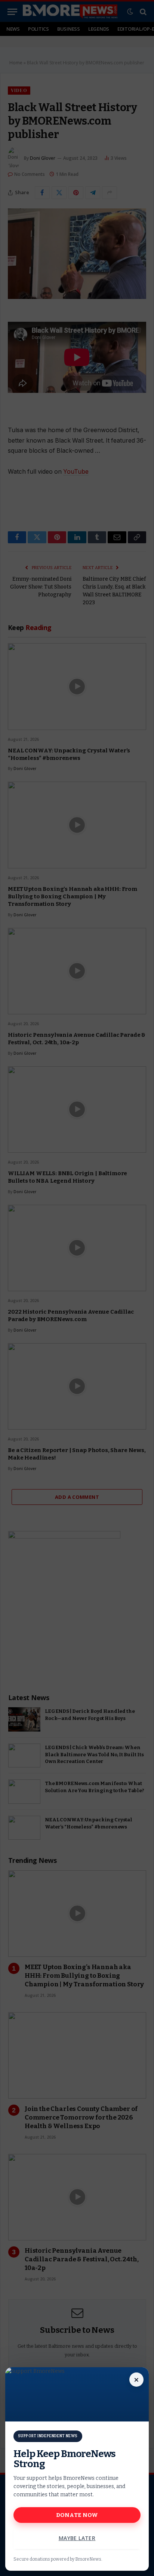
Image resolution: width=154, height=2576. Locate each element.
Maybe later (77, 2538)
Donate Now (77, 2515)
